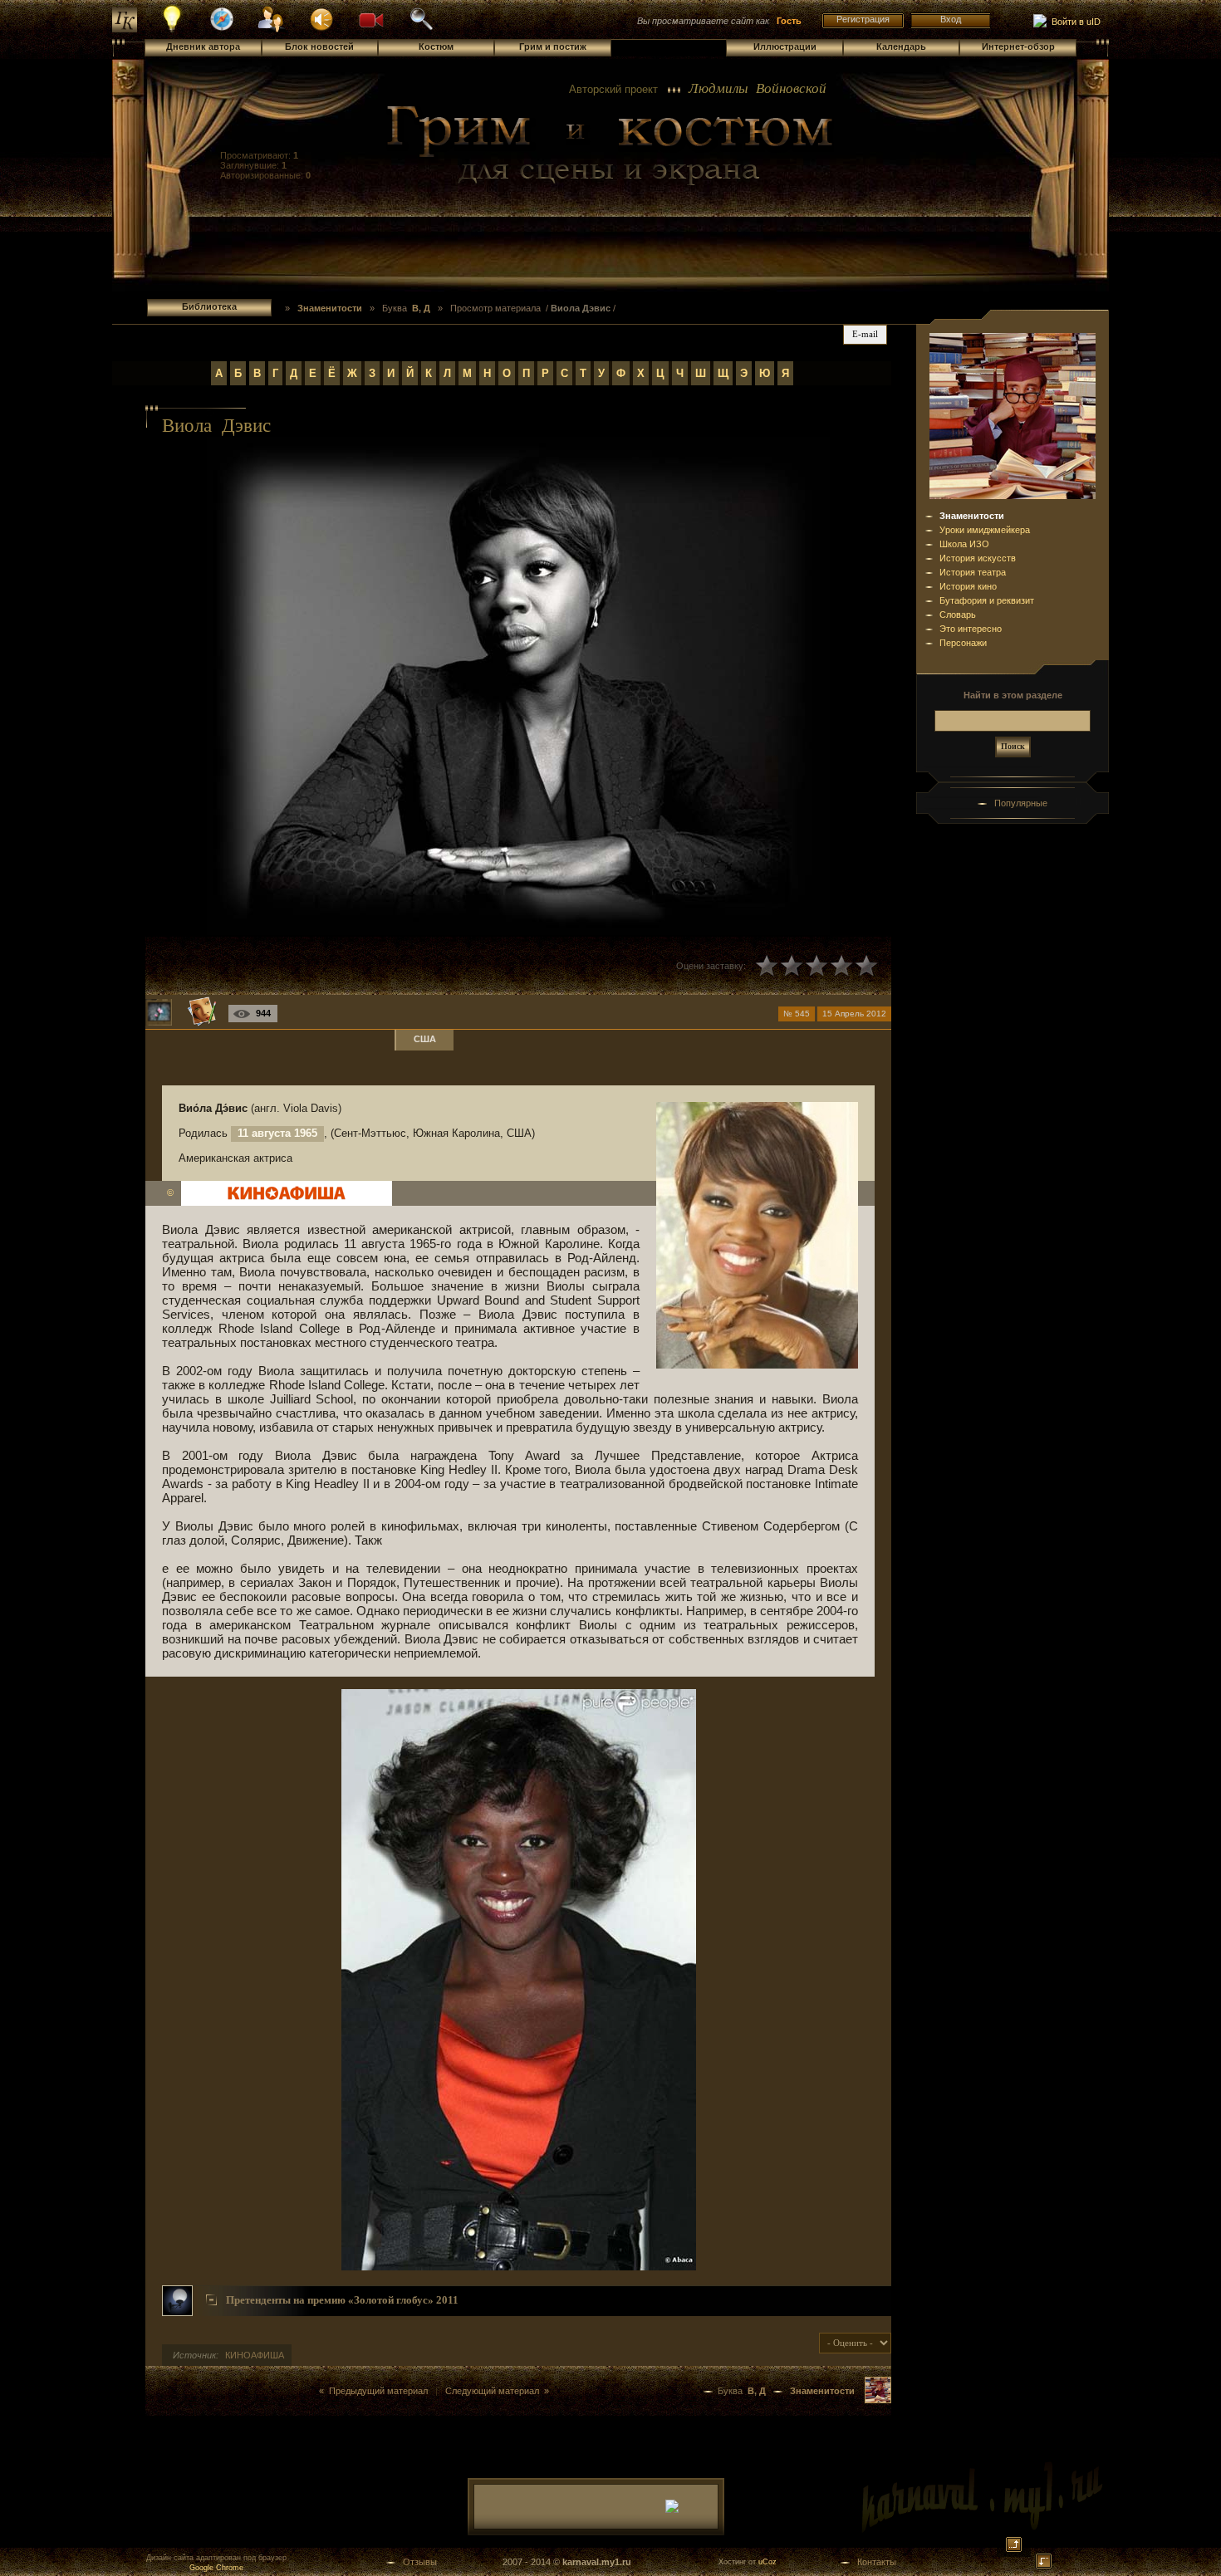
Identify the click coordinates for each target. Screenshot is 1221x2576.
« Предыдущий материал (373, 2391)
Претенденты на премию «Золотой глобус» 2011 (342, 2300)
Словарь (958, 615)
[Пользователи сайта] (272, 30)
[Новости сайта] (172, 30)
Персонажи (963, 643)
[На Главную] (610, 146)
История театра (973, 572)
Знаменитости (972, 516)
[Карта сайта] (222, 28)
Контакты (877, 2562)
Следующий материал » (497, 2391)
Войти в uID (1074, 22)
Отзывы (420, 2562)
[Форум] (321, 18)
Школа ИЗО (964, 544)
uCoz (767, 2562)
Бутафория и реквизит (987, 600)
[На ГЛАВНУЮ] (125, 29)
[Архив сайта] (421, 28)
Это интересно (971, 629)
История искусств (978, 558)
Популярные (1021, 803)
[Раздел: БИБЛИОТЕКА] (878, 2400)
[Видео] (371, 18)
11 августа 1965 (277, 1133)
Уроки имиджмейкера (985, 530)
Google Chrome (216, 2568)
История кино (968, 586)
